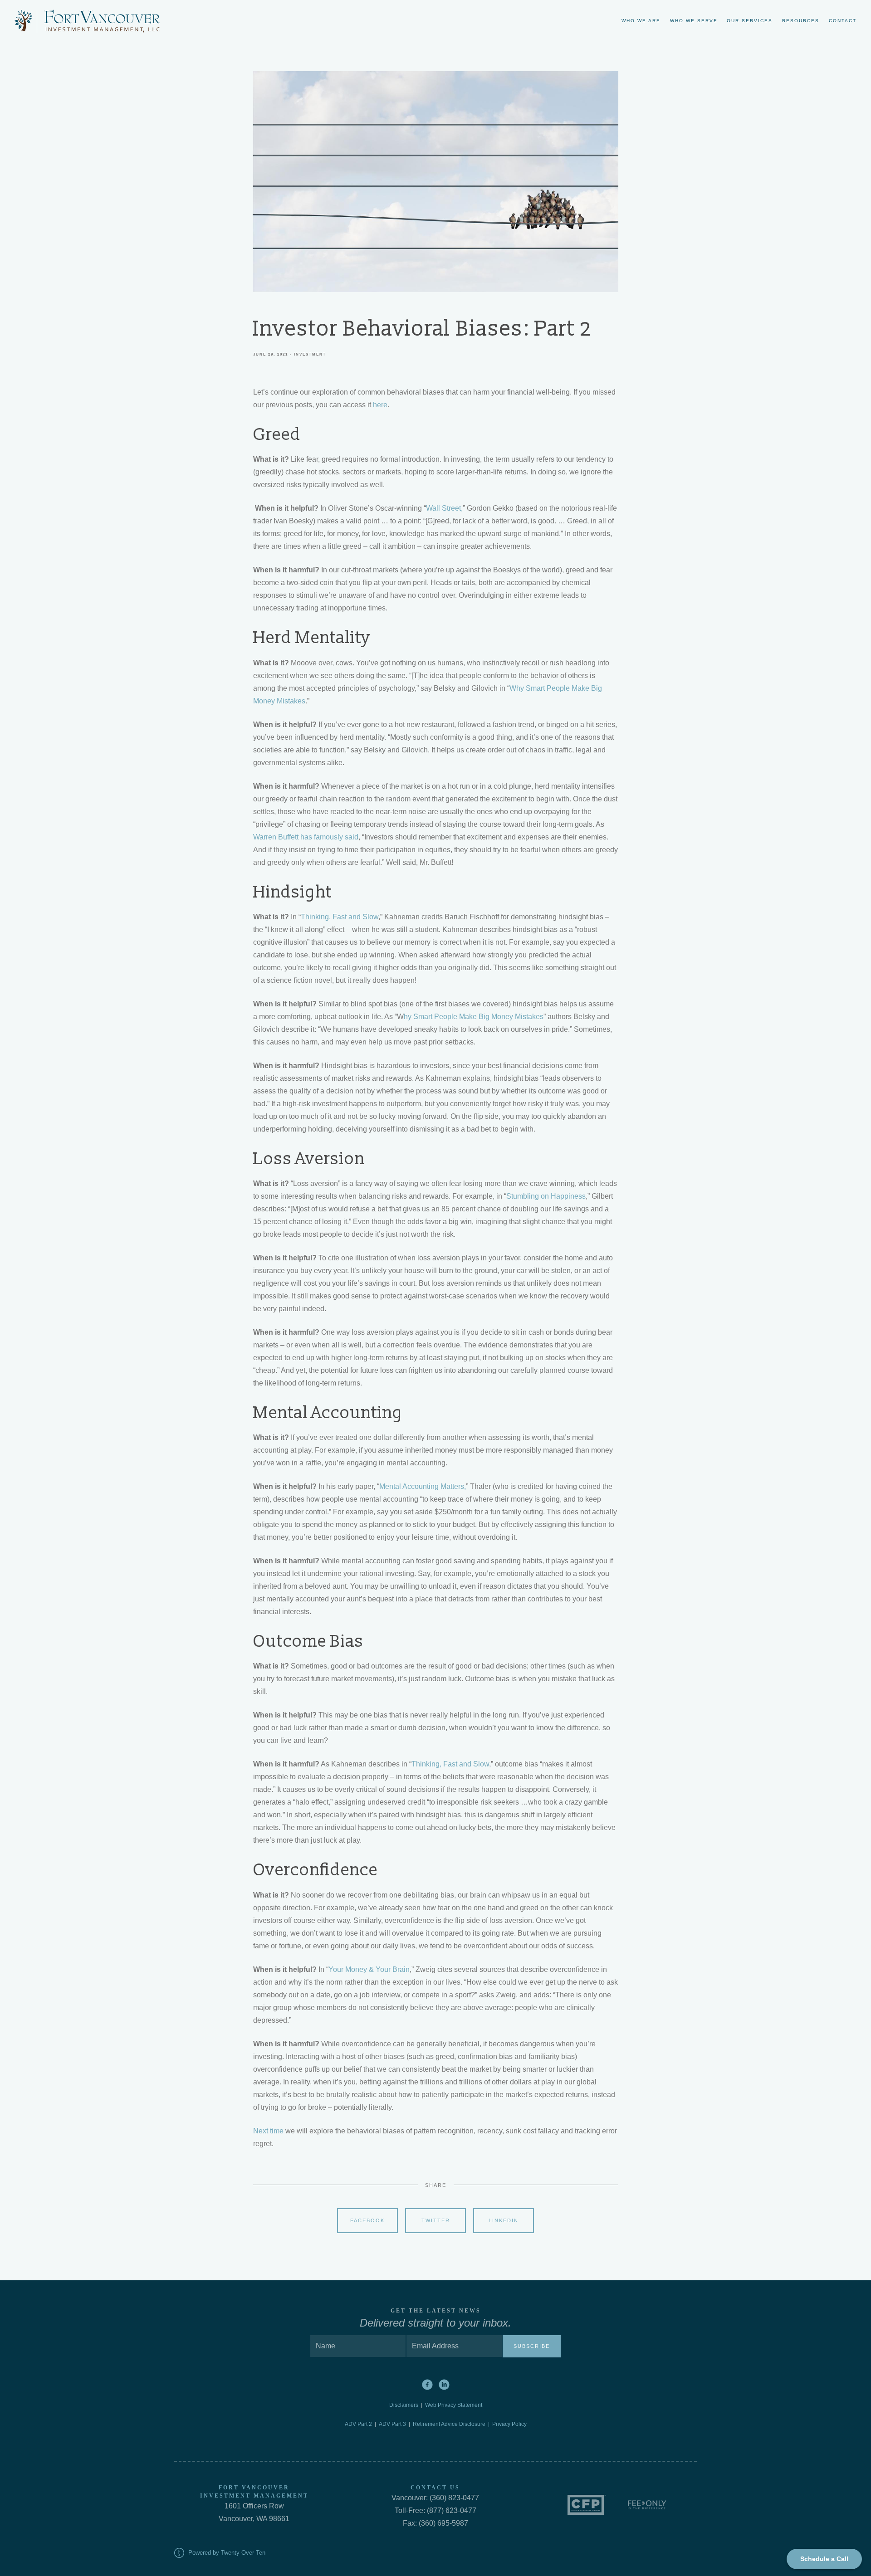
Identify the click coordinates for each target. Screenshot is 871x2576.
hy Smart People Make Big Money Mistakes (474, 1017)
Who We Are (641, 21)
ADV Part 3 (392, 2424)
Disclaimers (405, 2405)
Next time (268, 2131)
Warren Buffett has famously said (306, 837)
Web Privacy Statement (454, 2405)
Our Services (750, 21)
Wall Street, (444, 508)
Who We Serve (694, 21)
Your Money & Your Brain (369, 1969)
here (380, 405)
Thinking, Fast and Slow (340, 917)
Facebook (367, 2220)
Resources (801, 21)
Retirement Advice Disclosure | (453, 2424)
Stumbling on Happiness (546, 1196)
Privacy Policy (509, 2424)
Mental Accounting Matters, (423, 1486)
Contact (843, 21)
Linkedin (504, 2220)
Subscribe (532, 2346)
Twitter (436, 2220)
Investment (310, 354)
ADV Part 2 (358, 2424)
